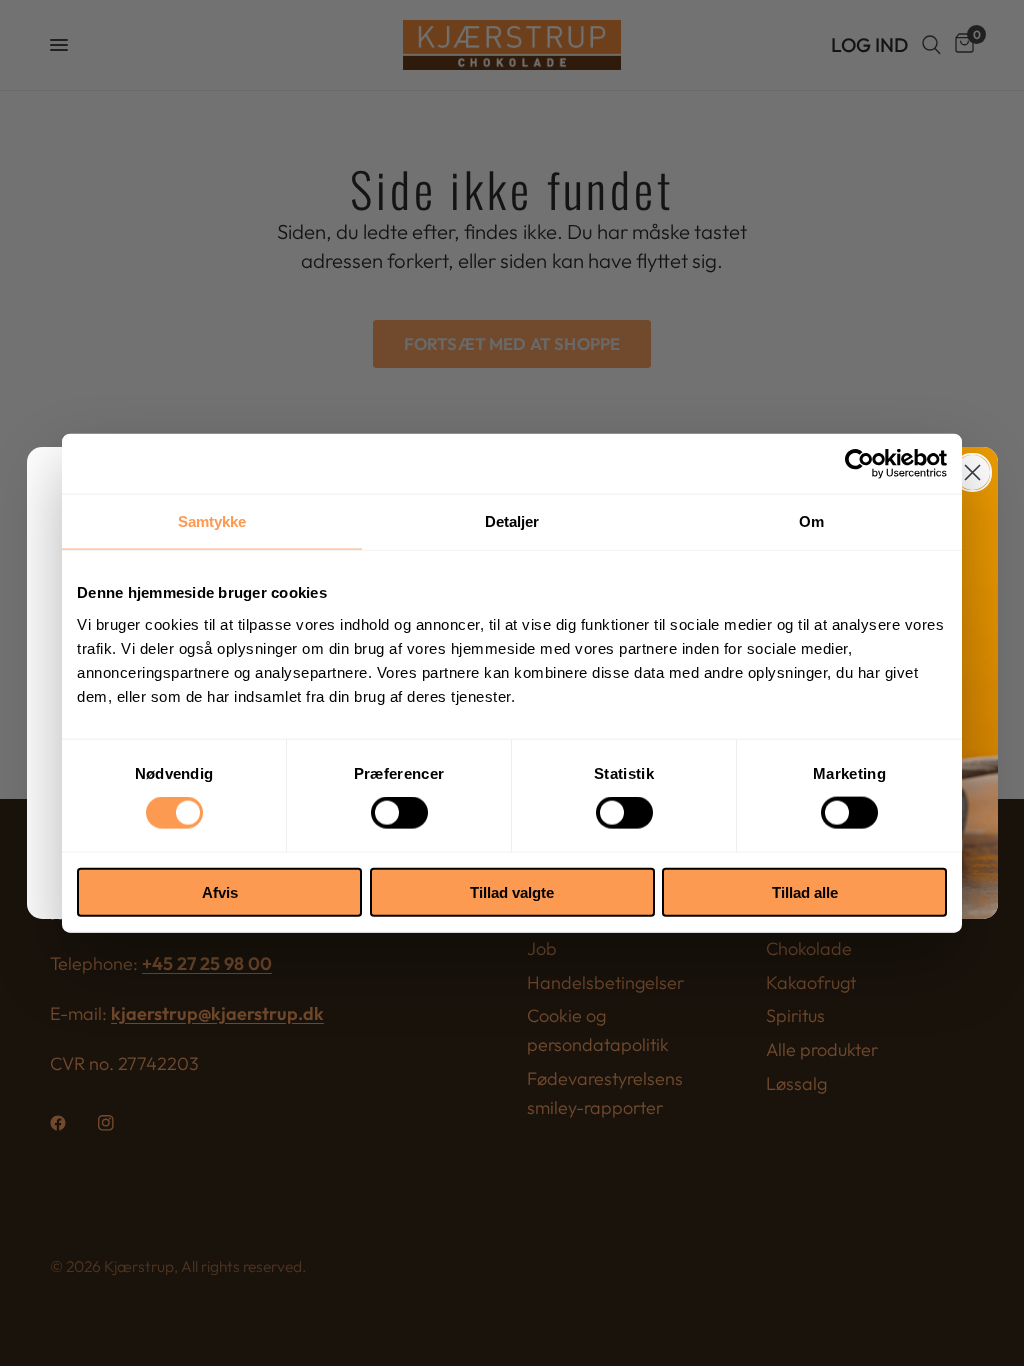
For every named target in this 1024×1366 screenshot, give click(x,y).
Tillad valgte (512, 891)
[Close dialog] (972, 472)
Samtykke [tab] (212, 521)
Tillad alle (805, 891)
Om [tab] (811, 521)
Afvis (220, 891)
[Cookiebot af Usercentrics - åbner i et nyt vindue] (859, 464)
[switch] (399, 813)
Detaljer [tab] (512, 521)
